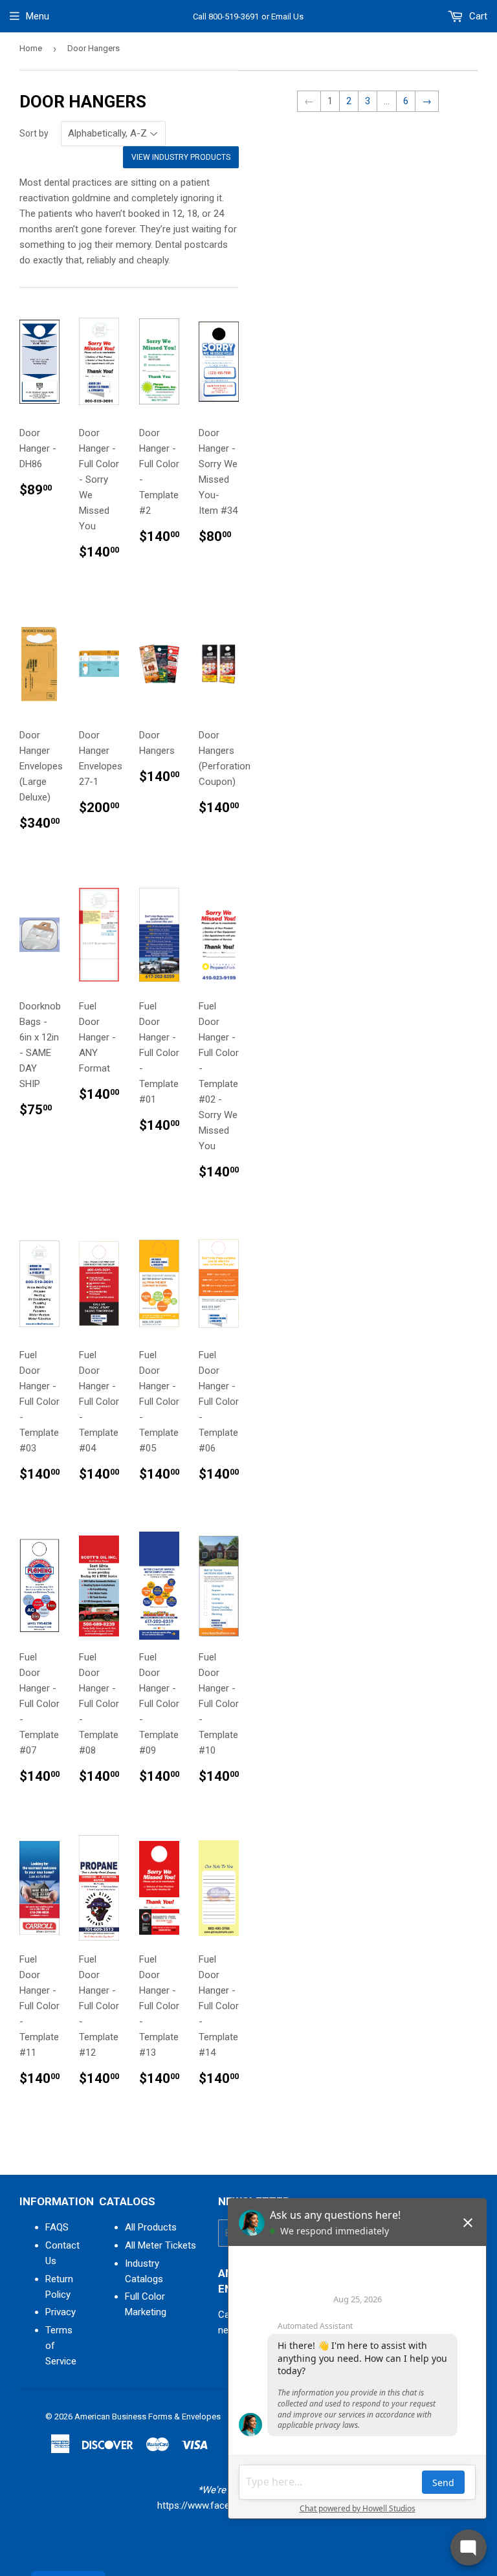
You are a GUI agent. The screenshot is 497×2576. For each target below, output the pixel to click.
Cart (477, 16)
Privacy (61, 2312)
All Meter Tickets (160, 2245)
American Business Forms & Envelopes (148, 2416)
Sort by (34, 133)
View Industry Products (181, 157)
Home (31, 48)
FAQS (57, 2227)
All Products (151, 2227)
